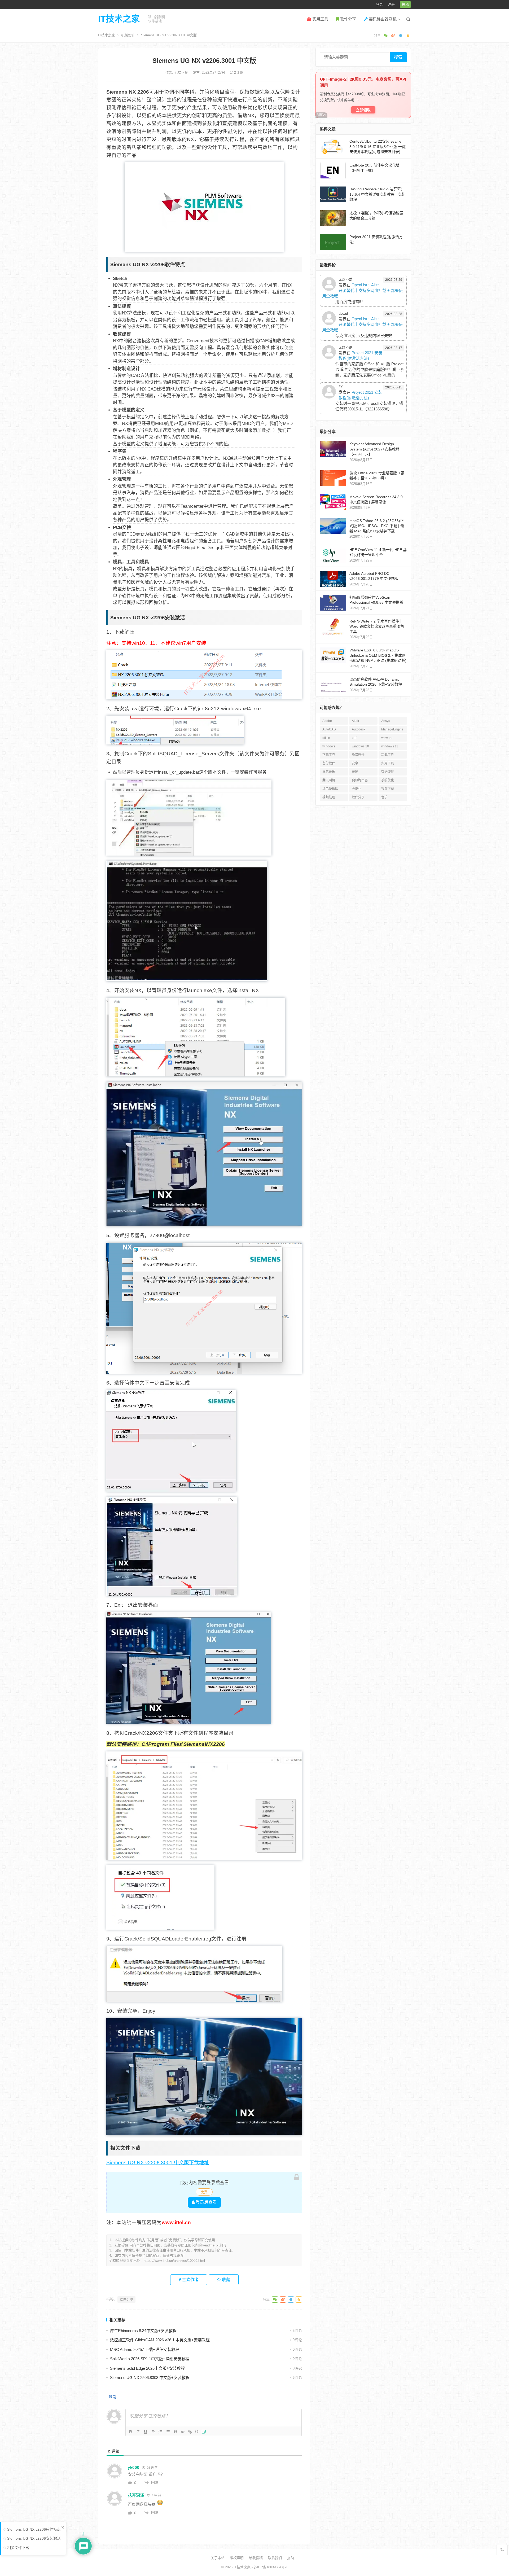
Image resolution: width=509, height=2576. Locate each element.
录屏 (355, 772)
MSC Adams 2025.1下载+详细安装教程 (145, 2349)
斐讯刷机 (329, 780)
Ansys (386, 721)
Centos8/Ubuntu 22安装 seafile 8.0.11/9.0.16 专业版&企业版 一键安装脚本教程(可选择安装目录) (378, 146)
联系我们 (275, 2558)
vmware (387, 738)
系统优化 (388, 780)
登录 (379, 4)
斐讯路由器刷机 (382, 19)
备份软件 (329, 763)
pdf (354, 738)
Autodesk (359, 729)
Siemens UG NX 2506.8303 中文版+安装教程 (150, 2378)
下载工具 (329, 755)
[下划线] (146, 2432)
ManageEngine (392, 729)
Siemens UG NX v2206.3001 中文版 (204, 61)
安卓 (355, 763)
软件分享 (348, 19)
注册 (391, 4)
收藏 (226, 2280)
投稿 (405, 4)
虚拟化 (357, 789)
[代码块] (183, 2432)
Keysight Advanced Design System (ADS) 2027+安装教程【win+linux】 (374, 449)
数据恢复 (388, 772)
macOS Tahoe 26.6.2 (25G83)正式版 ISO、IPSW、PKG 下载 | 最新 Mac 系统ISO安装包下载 (377, 526)
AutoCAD (329, 729)
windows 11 (390, 746)
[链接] (190, 2432)
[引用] (175, 2432)
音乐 (384, 797)
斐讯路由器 (360, 780)
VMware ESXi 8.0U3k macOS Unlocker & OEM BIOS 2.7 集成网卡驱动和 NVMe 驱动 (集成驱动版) (378, 655)
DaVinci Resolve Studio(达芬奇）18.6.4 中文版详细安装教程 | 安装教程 (377, 194)
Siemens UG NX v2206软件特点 (34, 2529)
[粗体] (131, 2432)
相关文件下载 (18, 2548)
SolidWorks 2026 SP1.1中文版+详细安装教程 (150, 2359)
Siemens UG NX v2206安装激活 (34, 2538)
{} (197, 2431)
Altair (356, 721)
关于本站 (218, 2558)
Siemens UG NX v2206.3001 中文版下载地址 (158, 2163)
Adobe (327, 721)
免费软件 (358, 755)
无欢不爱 (182, 73)
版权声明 (237, 2558)
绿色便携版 (330, 789)
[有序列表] (160, 2432)
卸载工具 (388, 755)
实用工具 (320, 19)
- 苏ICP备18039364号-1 (269, 2567)
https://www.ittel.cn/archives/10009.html (174, 2261)
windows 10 (360, 746)
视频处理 (329, 797)
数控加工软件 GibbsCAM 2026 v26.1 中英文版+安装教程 (160, 2340)
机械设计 (128, 35)
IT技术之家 (119, 19)
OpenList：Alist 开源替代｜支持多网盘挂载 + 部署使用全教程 (362, 290)
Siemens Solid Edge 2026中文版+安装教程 (147, 2368)
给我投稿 (256, 2558)
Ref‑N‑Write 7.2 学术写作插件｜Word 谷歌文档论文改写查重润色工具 (377, 626)
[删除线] (153, 2432)
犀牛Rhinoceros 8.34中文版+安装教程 (143, 2331)
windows (329, 746)
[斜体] (138, 2432)
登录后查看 (206, 2202)
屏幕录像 (329, 772)
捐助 (291, 2558)
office (326, 738)
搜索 (398, 57)
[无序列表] (168, 2432)
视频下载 (388, 789)
